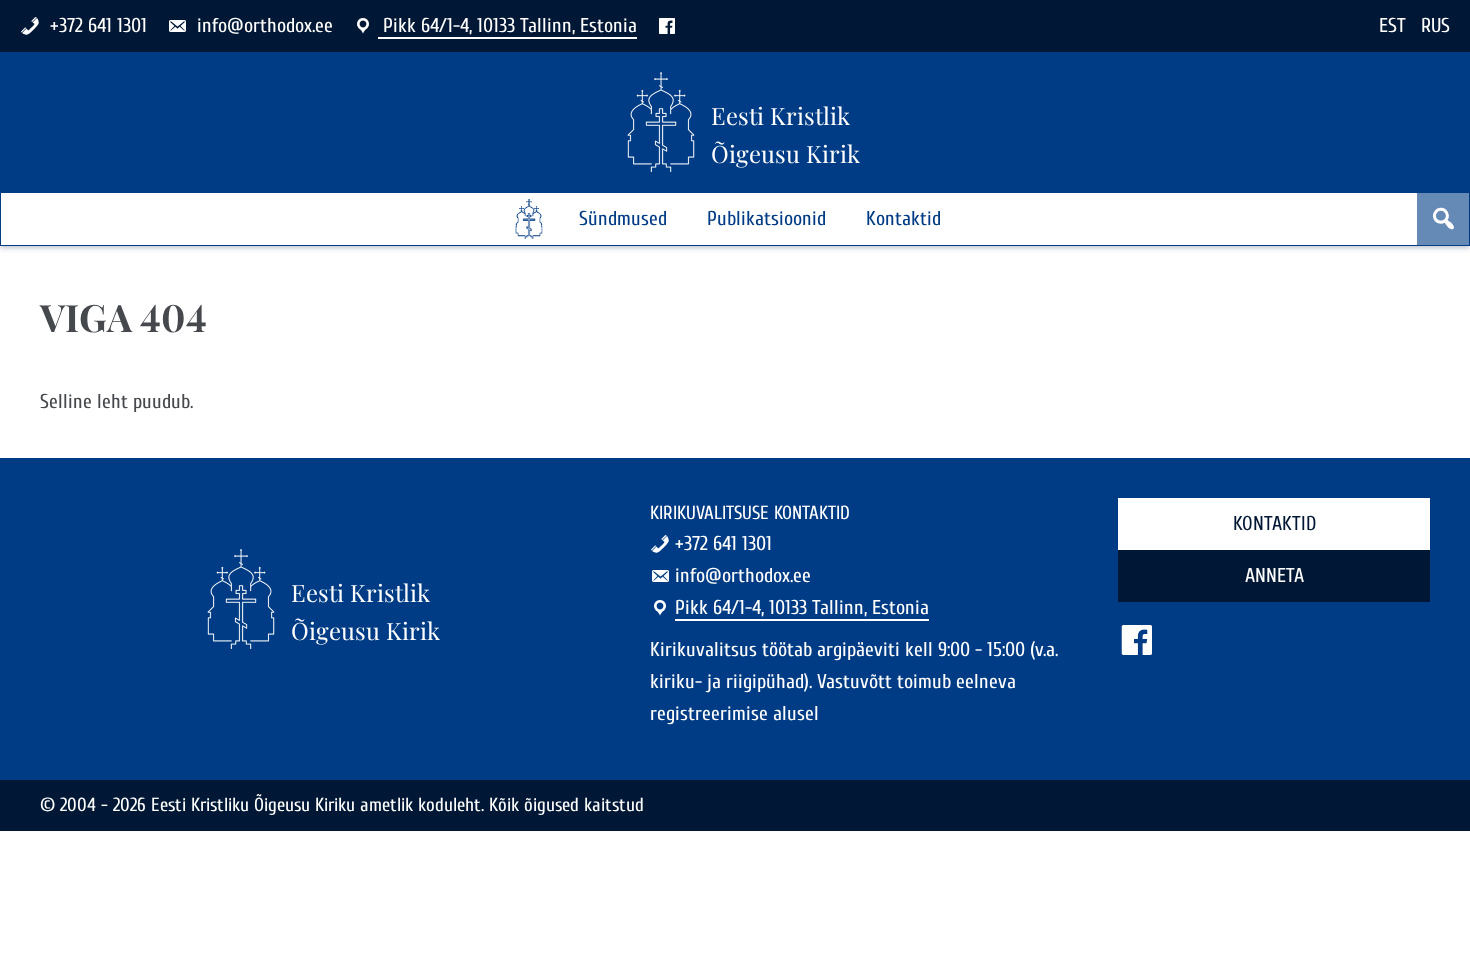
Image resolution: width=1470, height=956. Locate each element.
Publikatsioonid (766, 218)
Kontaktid (903, 218)
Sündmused (623, 218)
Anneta (1274, 575)
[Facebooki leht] (667, 25)
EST (1392, 25)
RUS (1435, 25)
